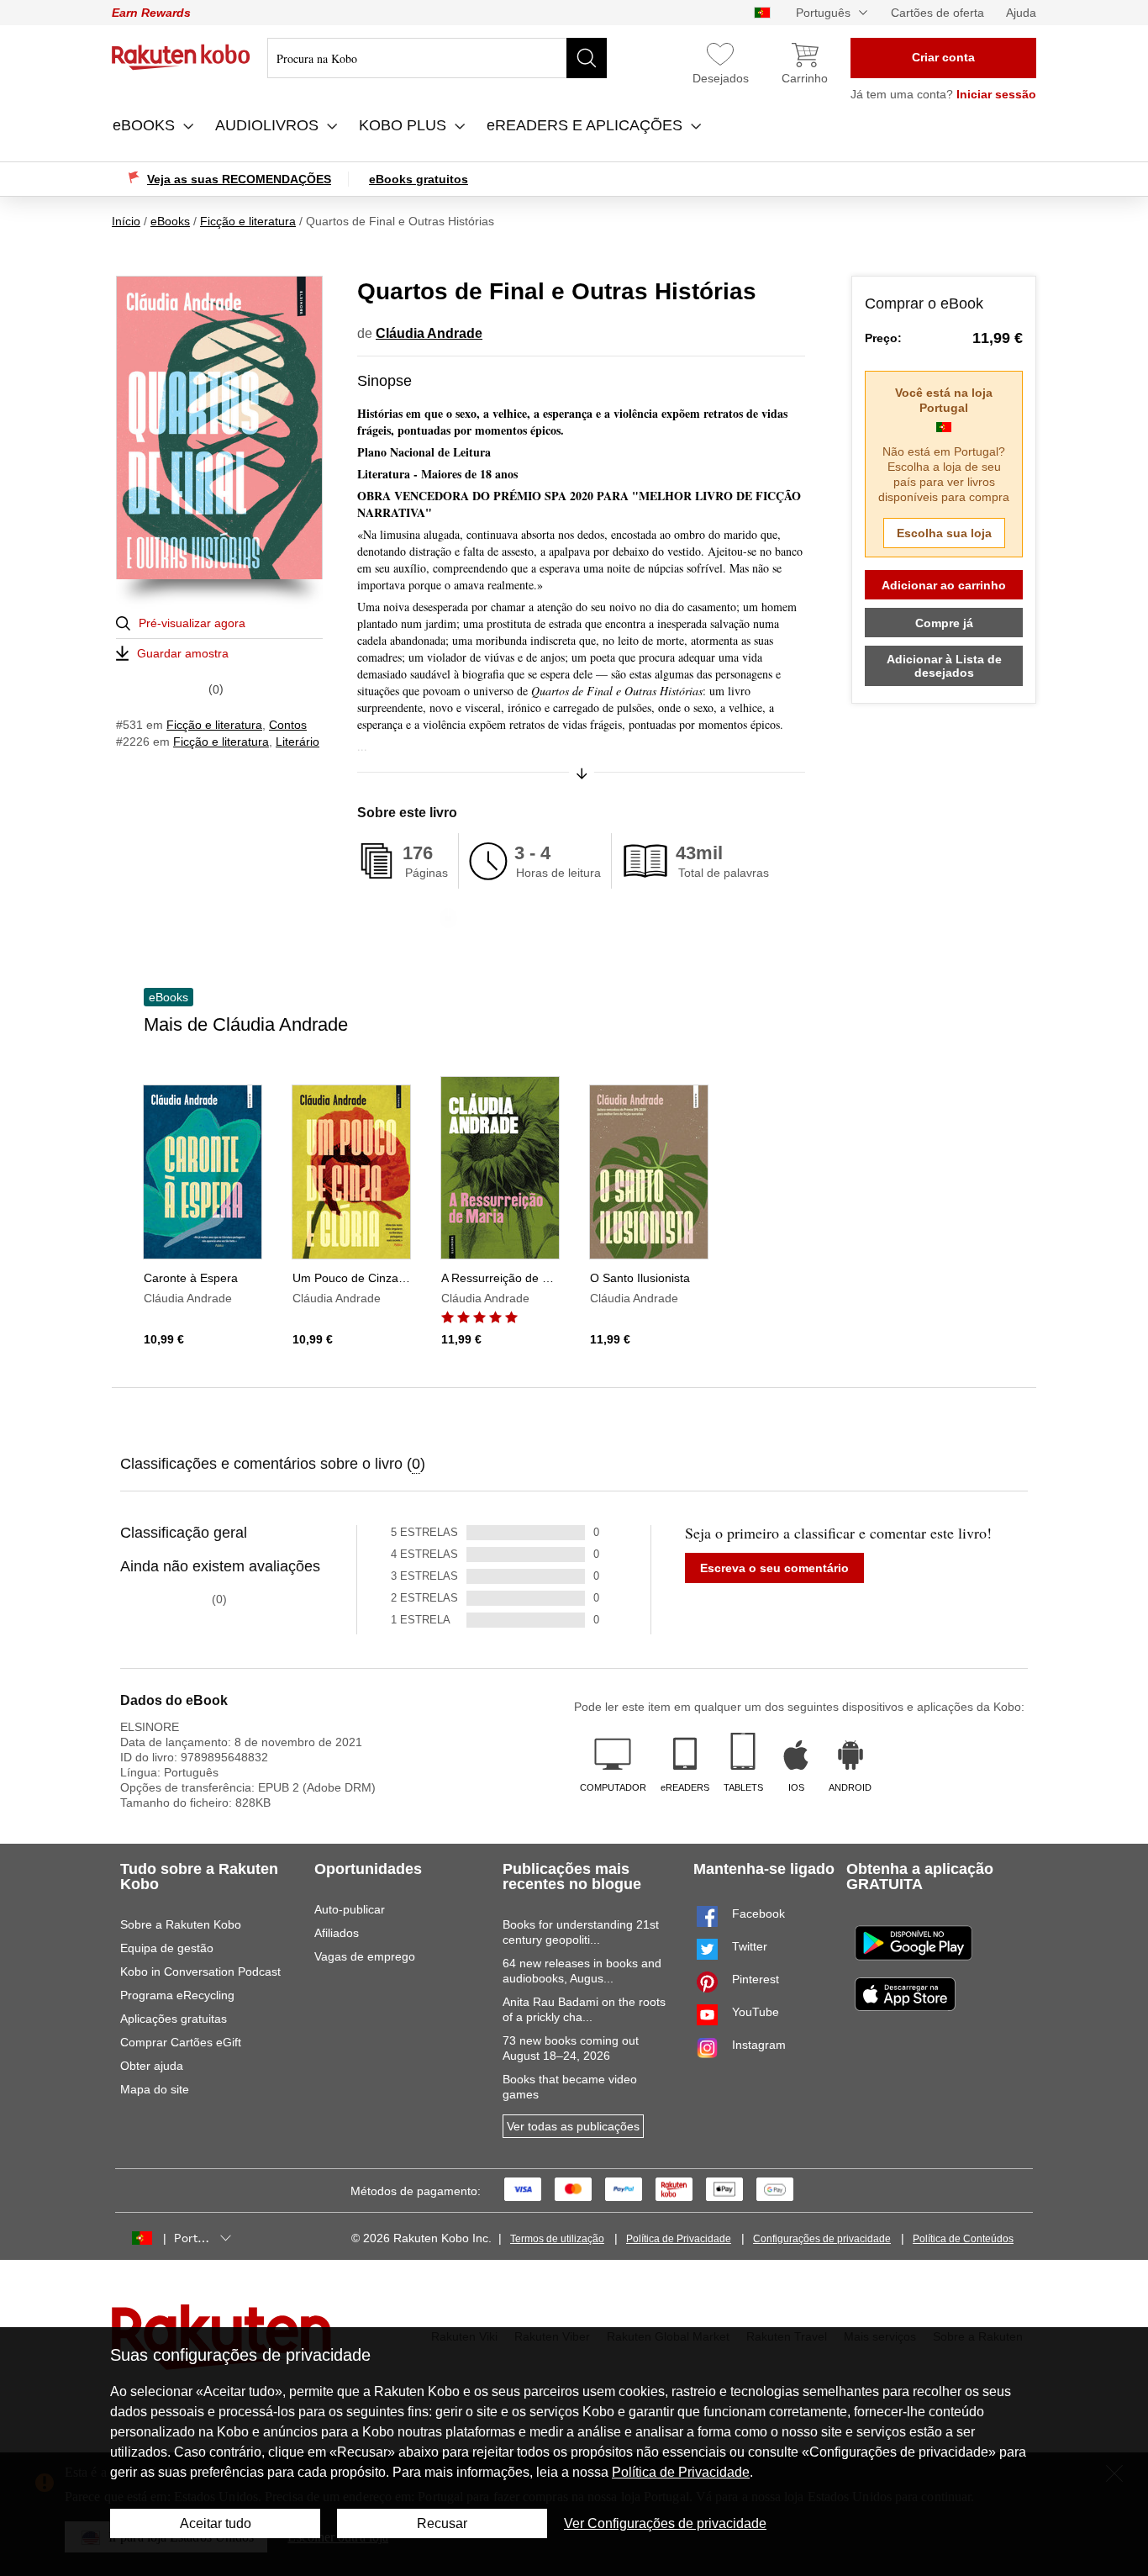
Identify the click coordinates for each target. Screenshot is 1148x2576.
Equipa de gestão (167, 1948)
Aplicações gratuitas (174, 2019)
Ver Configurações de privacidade (665, 2523)
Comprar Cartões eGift (181, 2042)
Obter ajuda (152, 2066)
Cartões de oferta (937, 13)
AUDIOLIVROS (269, 125)
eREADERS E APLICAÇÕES (587, 125)
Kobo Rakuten (181, 57)
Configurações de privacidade (822, 2239)
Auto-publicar (350, 1909)
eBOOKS (146, 125)
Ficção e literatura (214, 725)
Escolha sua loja (944, 533)
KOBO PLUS (405, 125)
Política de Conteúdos (963, 2239)
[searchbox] (437, 58)
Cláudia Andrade (429, 333)
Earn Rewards (151, 13)
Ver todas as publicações (573, 2126)
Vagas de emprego (365, 1956)
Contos (288, 725)
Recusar (442, 2523)
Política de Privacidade (679, 2239)
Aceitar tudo (216, 2523)
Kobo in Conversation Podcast (200, 1972)
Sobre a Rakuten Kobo (181, 1924)
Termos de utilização (557, 2239)
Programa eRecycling (177, 1995)
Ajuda (1021, 13)
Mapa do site (155, 2089)
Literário (298, 742)
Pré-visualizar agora (192, 623)
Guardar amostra (183, 653)
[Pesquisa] (587, 58)
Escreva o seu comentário (774, 1568)
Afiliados (337, 1933)
